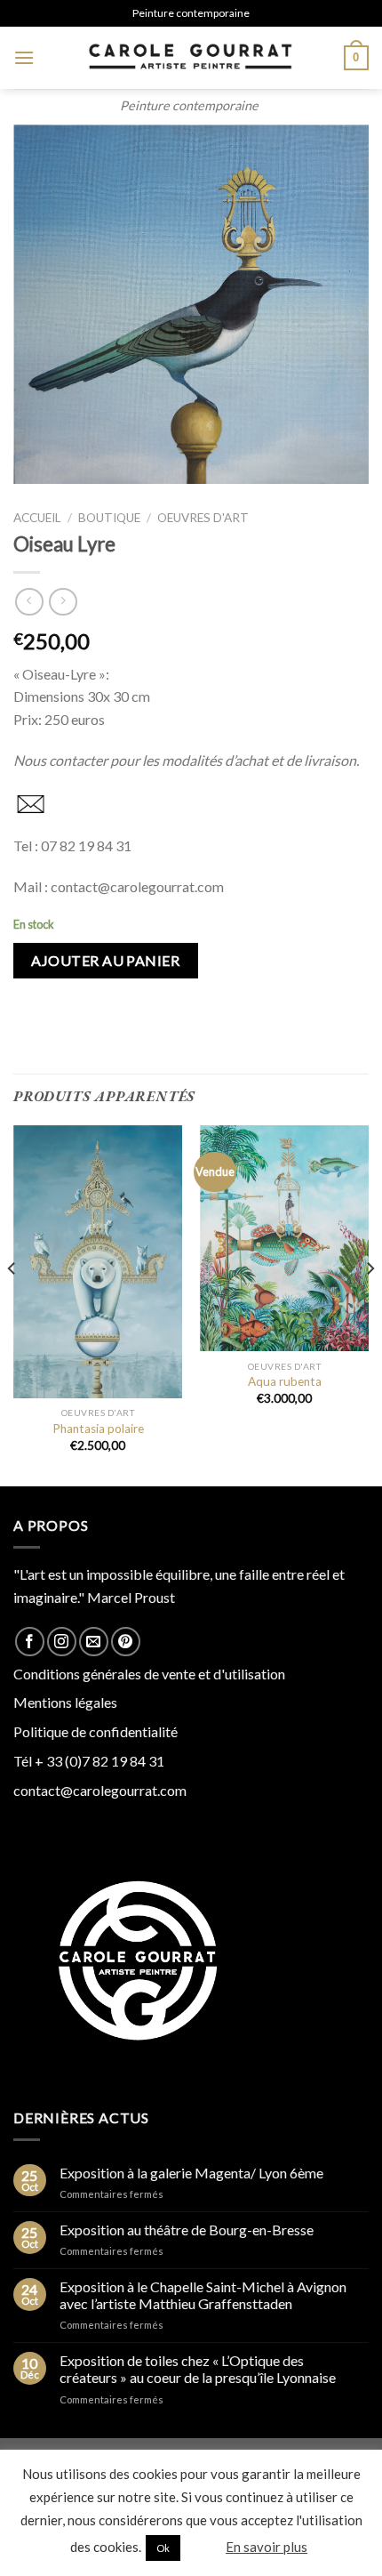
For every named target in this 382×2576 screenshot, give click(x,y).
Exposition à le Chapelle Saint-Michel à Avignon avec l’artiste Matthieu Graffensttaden (203, 2295)
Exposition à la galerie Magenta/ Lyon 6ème (191, 2173)
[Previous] (12, 1304)
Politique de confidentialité (95, 1731)
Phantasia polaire (98, 1429)
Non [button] (202, 2547)
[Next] (370, 1304)
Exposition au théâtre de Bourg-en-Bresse (187, 2230)
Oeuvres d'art (203, 518)
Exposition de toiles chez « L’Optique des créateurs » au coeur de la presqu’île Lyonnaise (198, 2369)
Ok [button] (163, 2548)
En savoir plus (267, 2547)
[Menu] (24, 57)
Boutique (109, 518)
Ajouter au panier (105, 960)
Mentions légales (65, 1702)
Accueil (37, 518)
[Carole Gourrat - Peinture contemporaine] (189, 58)
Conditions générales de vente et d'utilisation (149, 1674)
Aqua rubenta (285, 1381)
